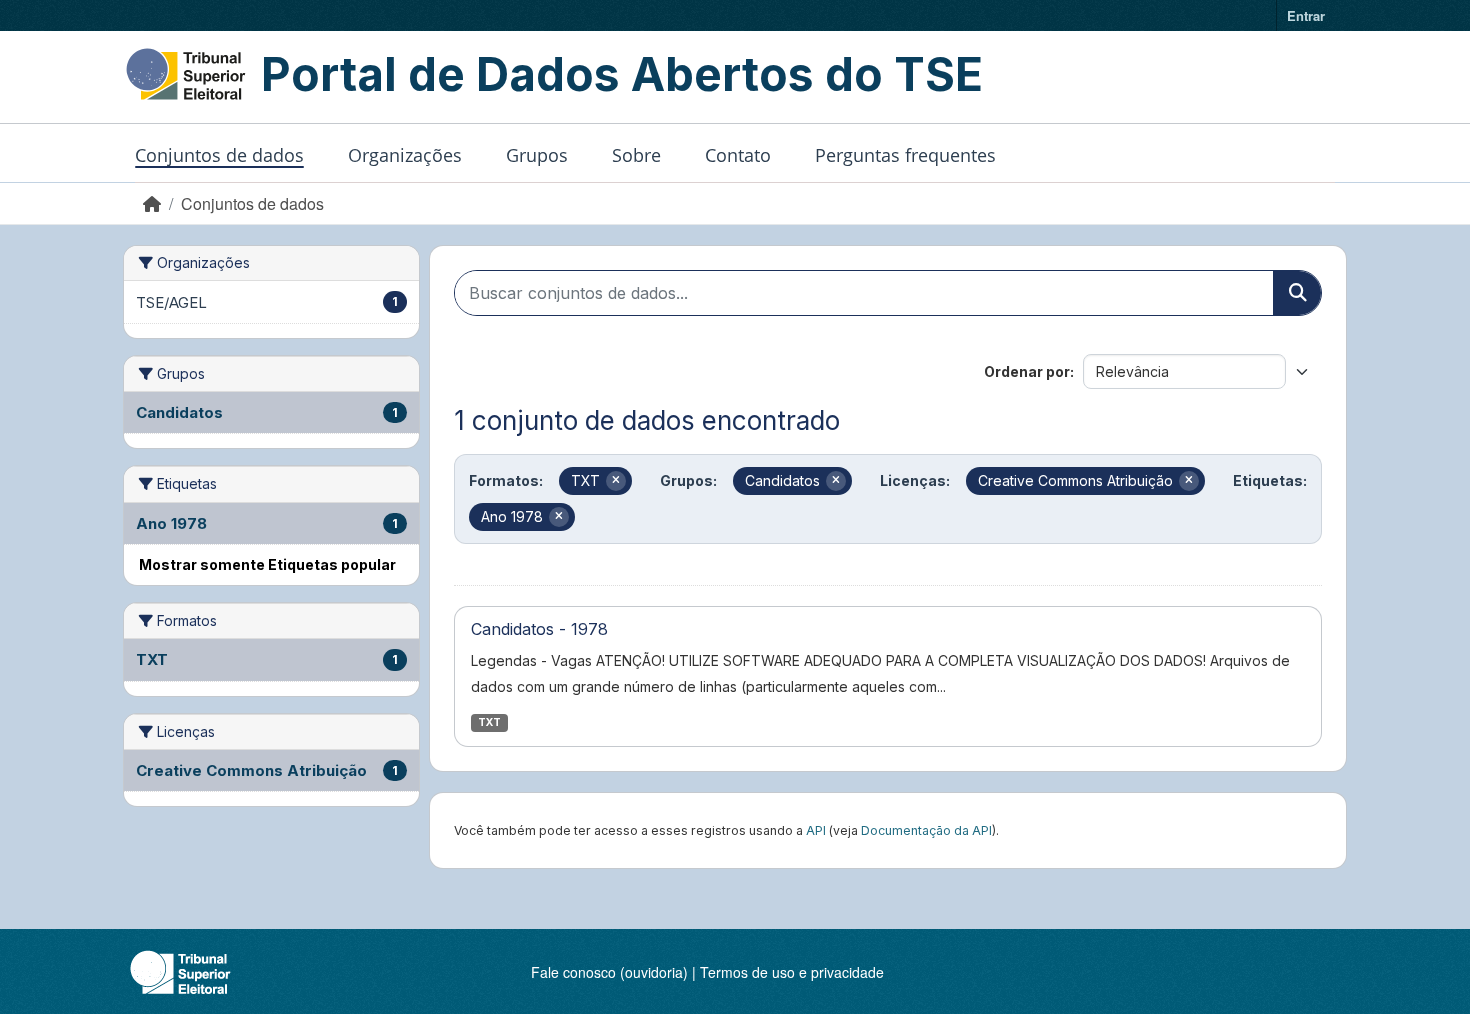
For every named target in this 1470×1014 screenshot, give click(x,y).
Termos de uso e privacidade (792, 972)
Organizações (405, 155)
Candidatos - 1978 (539, 629)
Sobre (636, 155)
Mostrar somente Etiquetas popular (267, 564)
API (816, 830)
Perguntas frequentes (905, 155)
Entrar (1306, 15)
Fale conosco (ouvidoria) (609, 972)
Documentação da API (926, 830)
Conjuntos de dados (219, 155)
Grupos (537, 155)
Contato (738, 155)
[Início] (152, 203)
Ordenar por (1027, 371)
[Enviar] (1297, 293)
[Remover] (616, 481)
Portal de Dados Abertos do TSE (622, 74)
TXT (489, 722)
